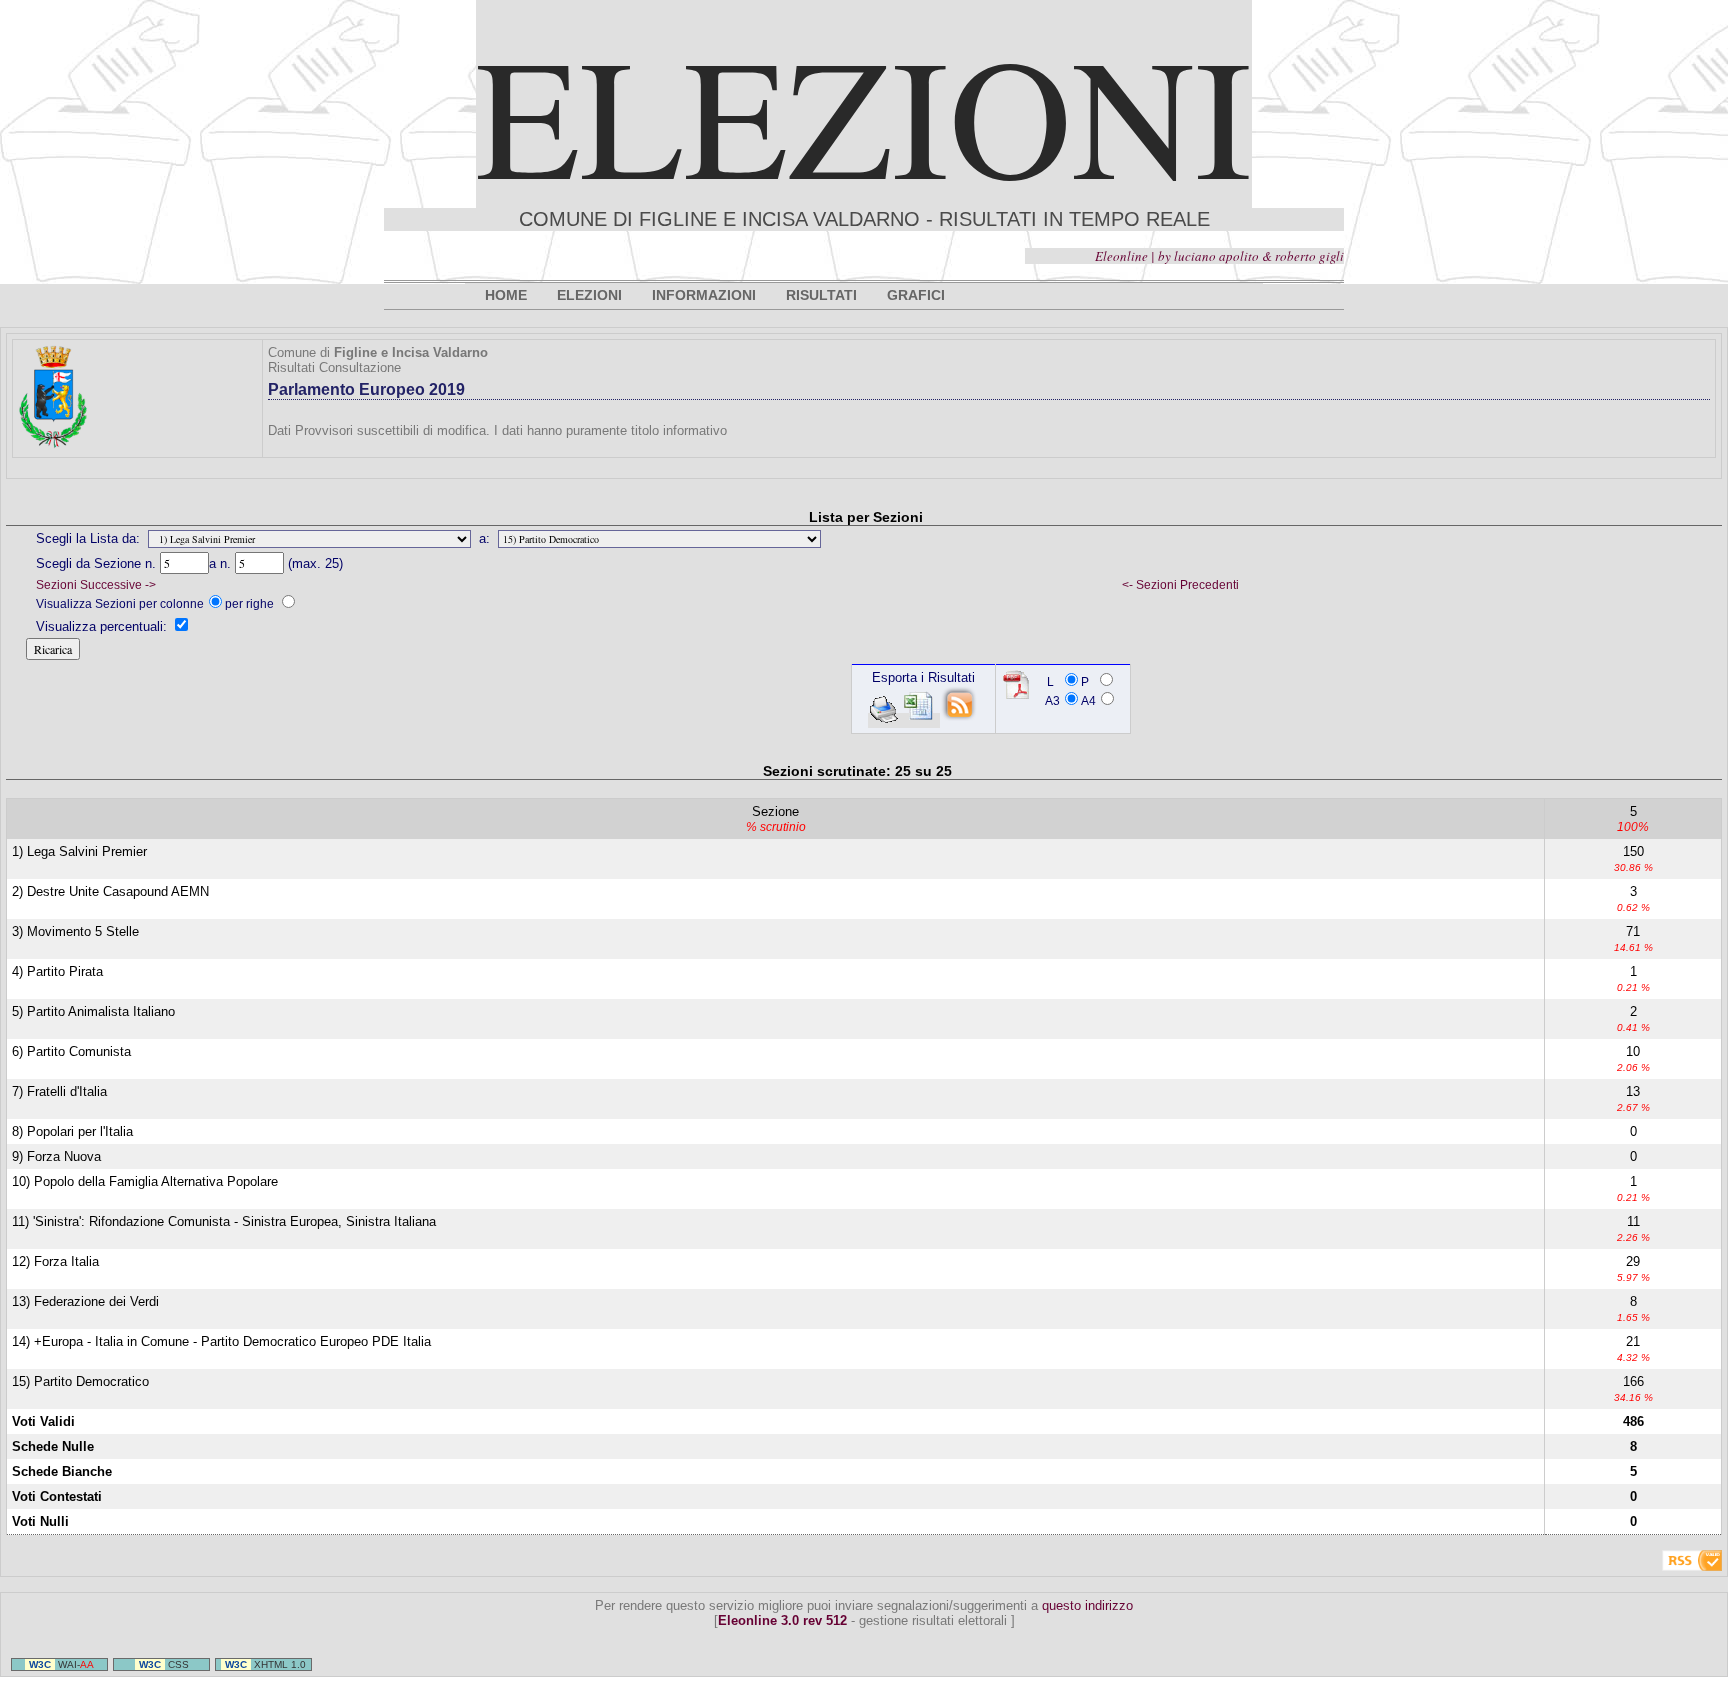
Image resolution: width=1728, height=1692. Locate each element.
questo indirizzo (1087, 1605)
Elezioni (864, 113)
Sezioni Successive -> (96, 585)
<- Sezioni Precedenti (1180, 585)
